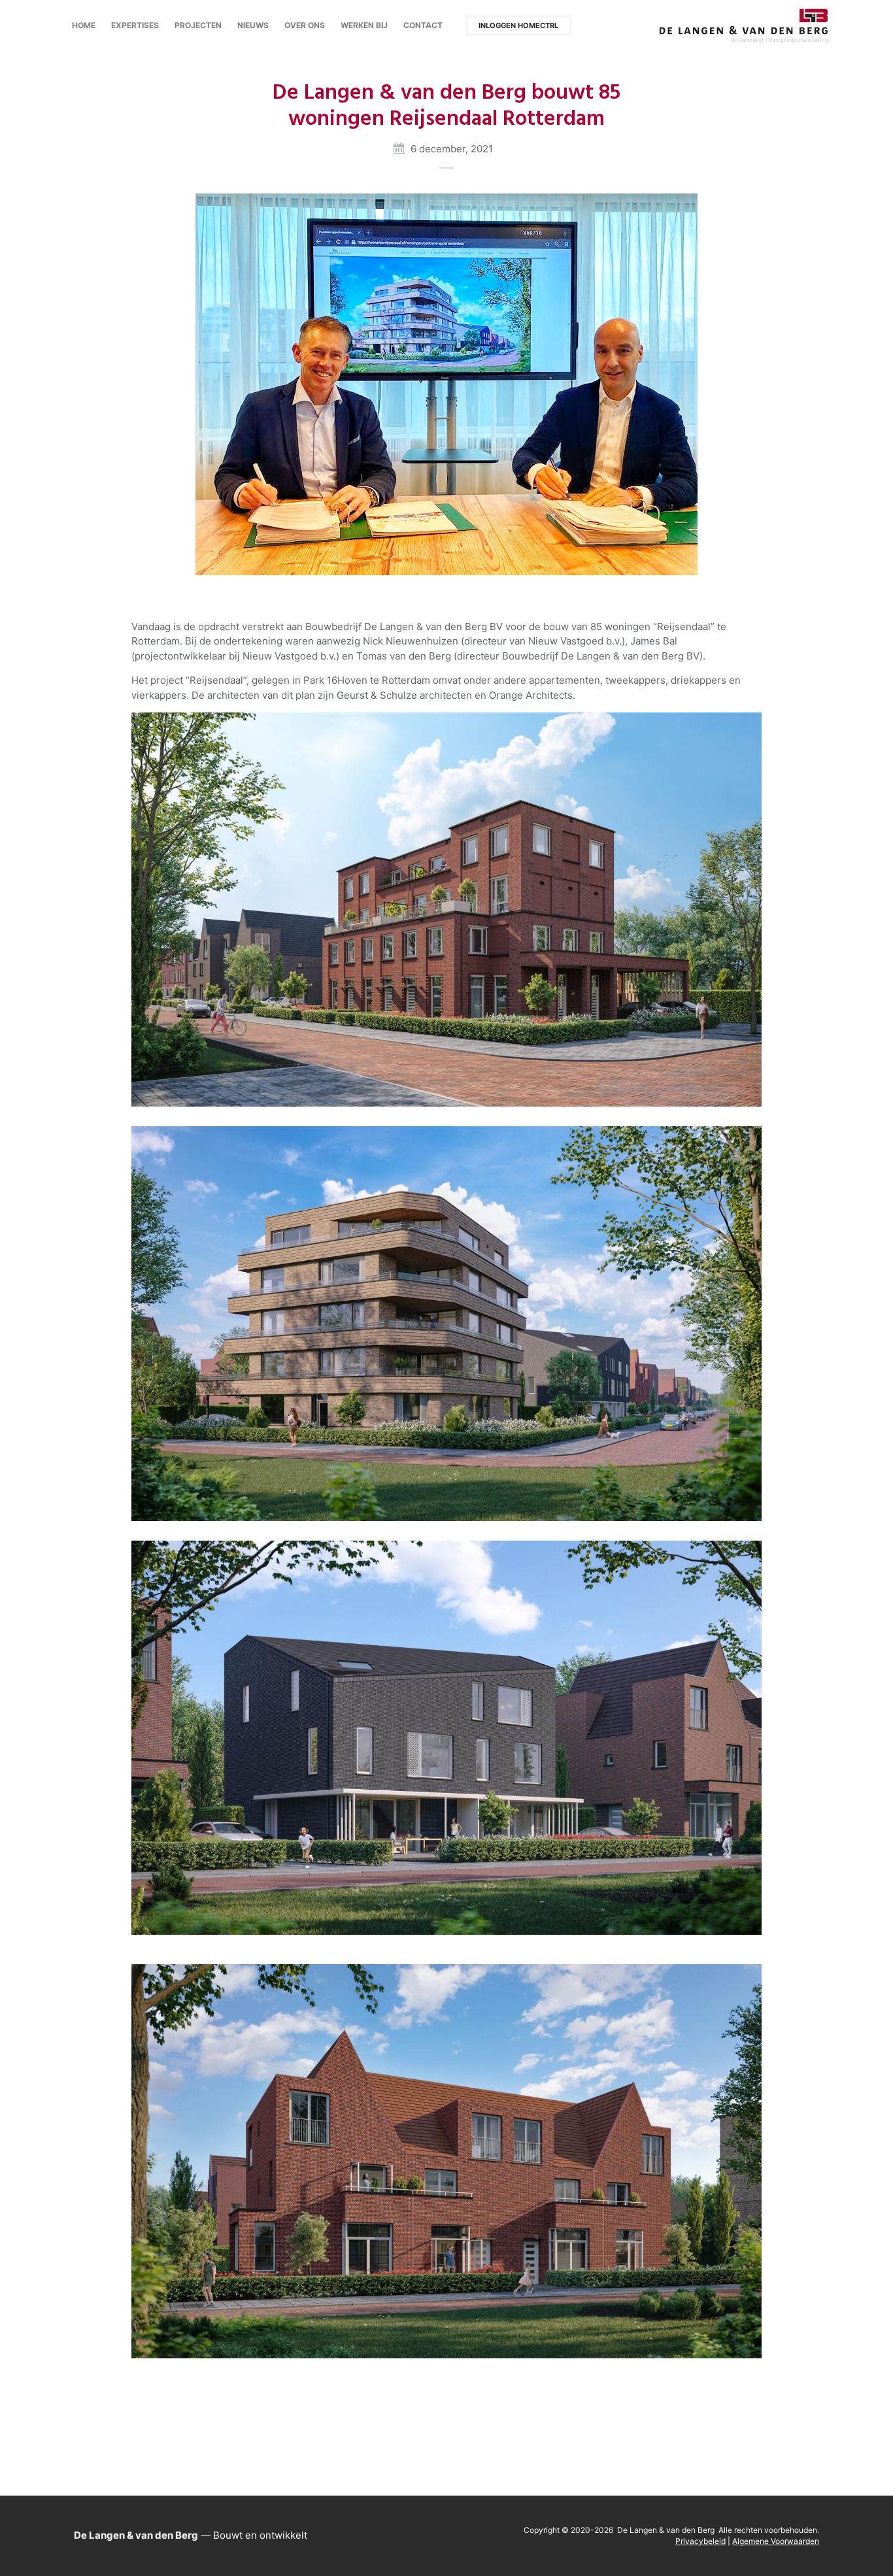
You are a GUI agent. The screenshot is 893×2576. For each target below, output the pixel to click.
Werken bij (364, 25)
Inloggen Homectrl (518, 25)
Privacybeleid (700, 2541)
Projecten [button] (198, 25)
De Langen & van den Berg (744, 26)
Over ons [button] (305, 25)
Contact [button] (423, 25)
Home (84, 25)
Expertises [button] (135, 25)
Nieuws (253, 25)
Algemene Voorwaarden (776, 2541)
